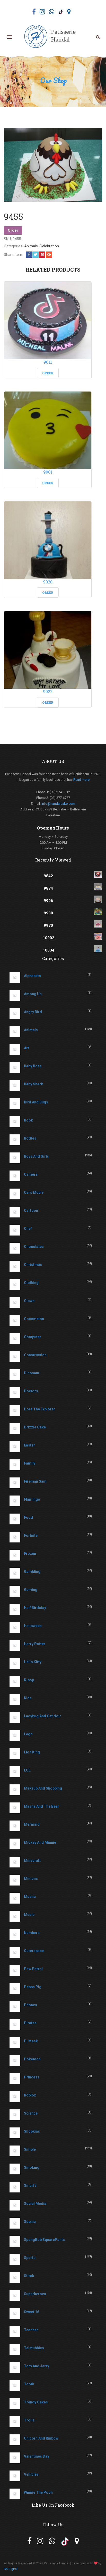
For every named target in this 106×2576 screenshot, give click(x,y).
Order (13, 230)
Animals (31, 246)
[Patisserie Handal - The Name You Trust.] (52, 37)
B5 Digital (11, 2569)
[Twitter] (36, 255)
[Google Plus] (49, 255)
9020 (48, 582)
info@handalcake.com (58, 804)
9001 (48, 472)
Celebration (49, 246)
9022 (48, 691)
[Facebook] (29, 255)
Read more (81, 780)
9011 (48, 362)
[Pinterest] (42, 255)
